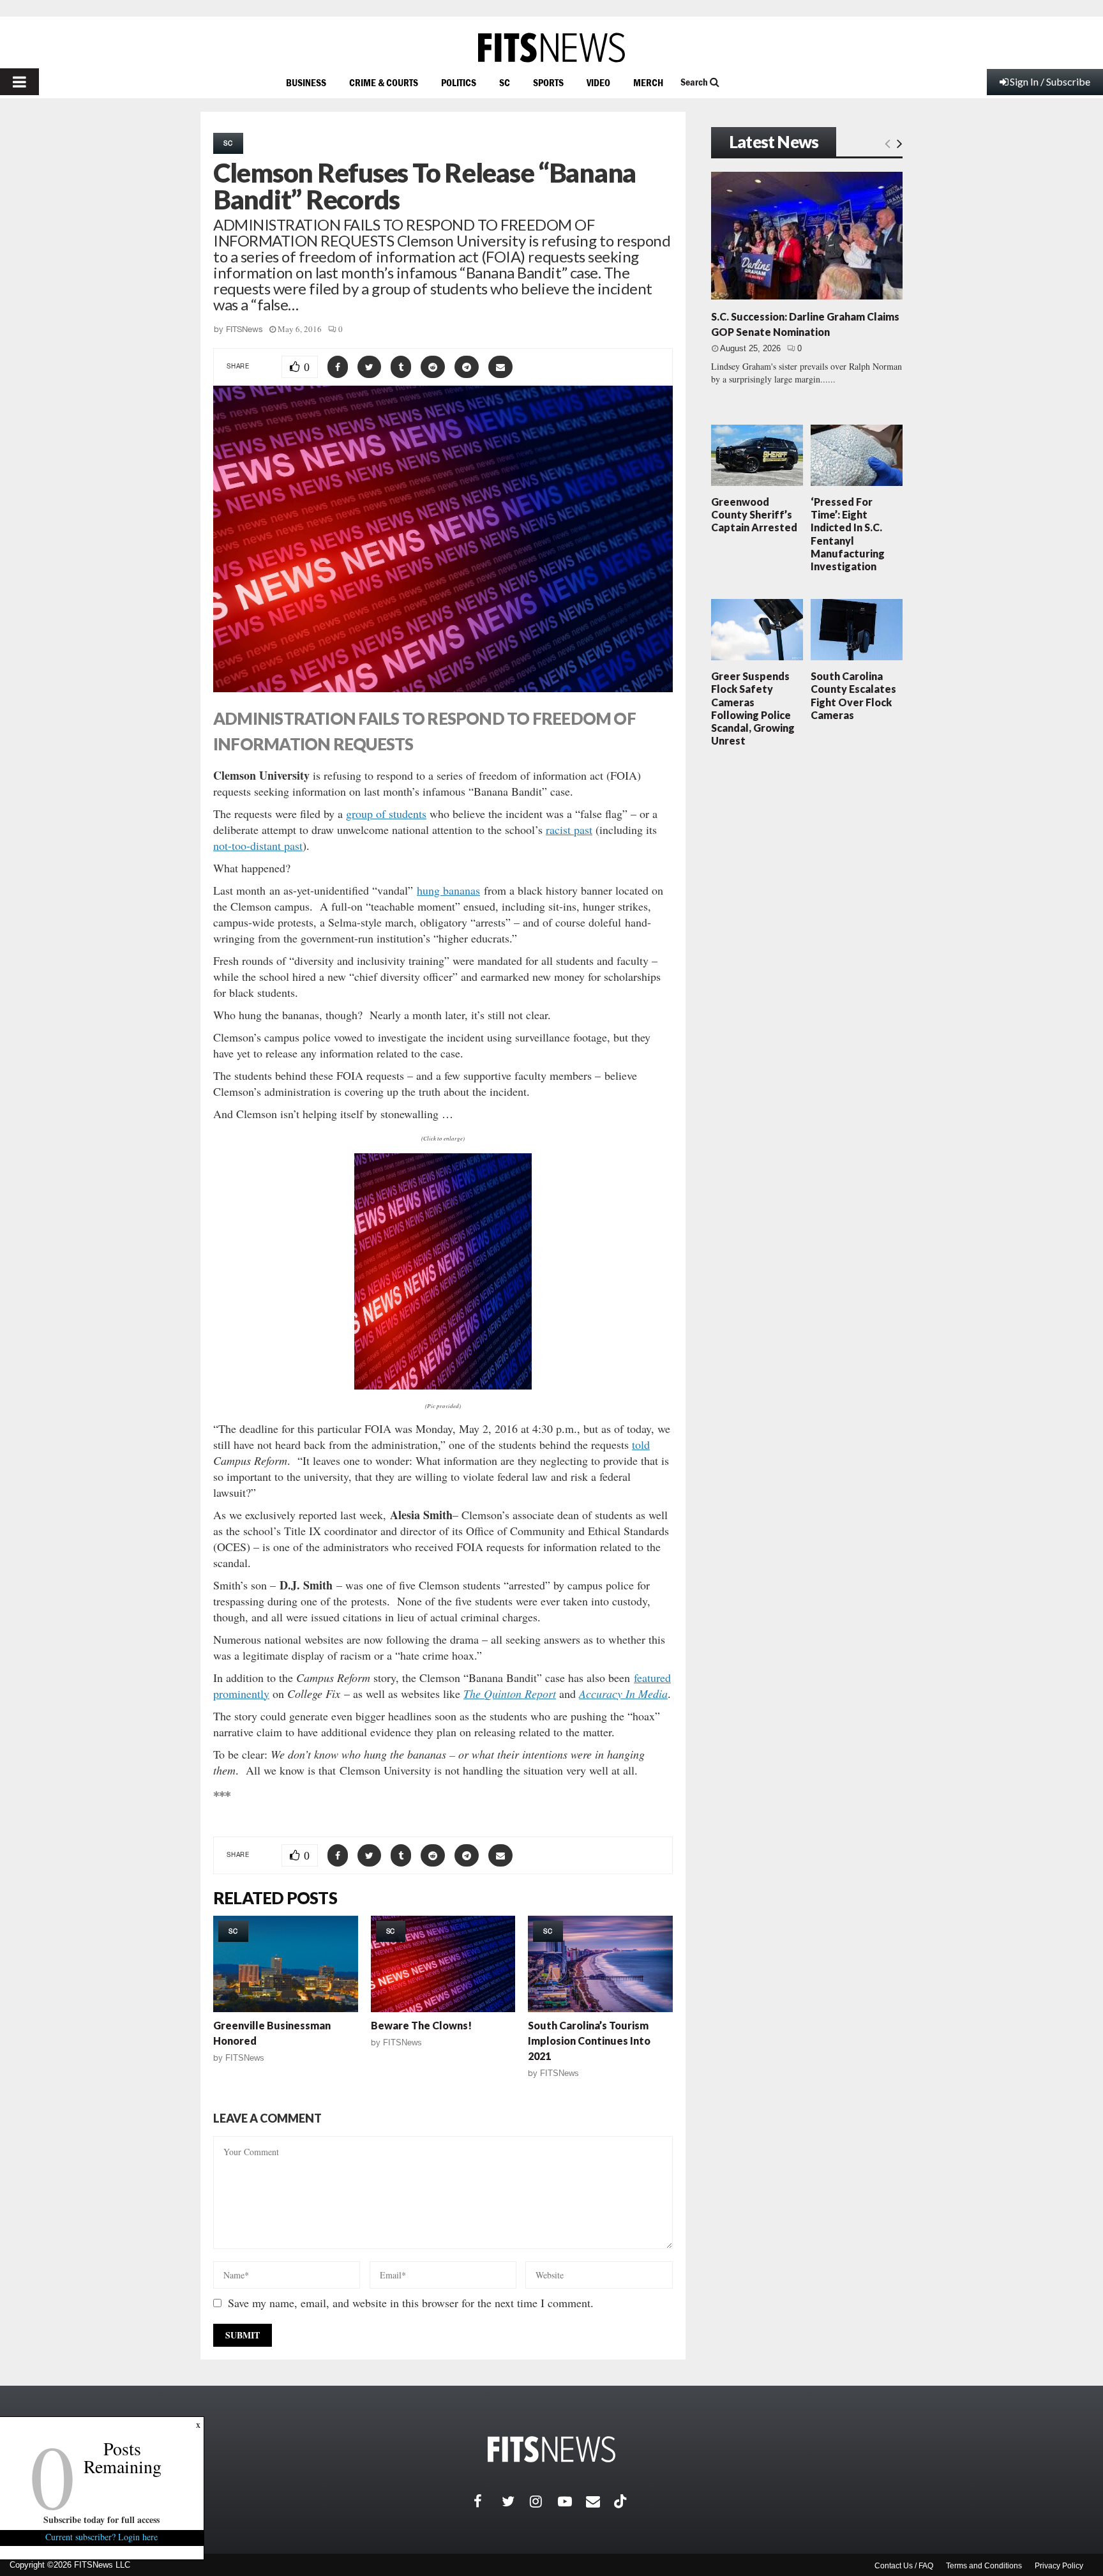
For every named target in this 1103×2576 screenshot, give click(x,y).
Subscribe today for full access (102, 2519)
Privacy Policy (1059, 2566)
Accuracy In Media (623, 1693)
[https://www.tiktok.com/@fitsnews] (622, 2501)
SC (505, 82)
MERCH (648, 82)
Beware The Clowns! (421, 2025)
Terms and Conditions (984, 2566)
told (641, 1444)
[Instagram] (544, 2501)
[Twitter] (516, 2501)
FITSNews (244, 329)
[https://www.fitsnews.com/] (551, 48)
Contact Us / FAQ (904, 2566)
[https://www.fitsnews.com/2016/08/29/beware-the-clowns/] (443, 1964)
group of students (386, 814)
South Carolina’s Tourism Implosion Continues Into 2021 (589, 2041)
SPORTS (548, 82)
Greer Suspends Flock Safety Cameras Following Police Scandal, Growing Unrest (753, 708)
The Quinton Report (510, 1693)
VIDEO (598, 82)
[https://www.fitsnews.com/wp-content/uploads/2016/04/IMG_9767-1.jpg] (443, 1271)
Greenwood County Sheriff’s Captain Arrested (754, 514)
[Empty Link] (888, 143)
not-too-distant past (258, 845)
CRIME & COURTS (384, 82)
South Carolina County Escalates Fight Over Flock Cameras (853, 695)
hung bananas (448, 890)
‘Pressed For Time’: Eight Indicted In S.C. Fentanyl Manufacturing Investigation (848, 534)
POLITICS (459, 82)
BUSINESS (306, 82)
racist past (569, 830)
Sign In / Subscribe (1050, 81)
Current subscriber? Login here (102, 2537)
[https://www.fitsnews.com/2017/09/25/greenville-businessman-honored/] (286, 1964)
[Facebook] (488, 2501)
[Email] (600, 2501)
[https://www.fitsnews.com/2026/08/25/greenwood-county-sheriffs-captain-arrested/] (757, 455)
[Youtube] (572, 2501)
